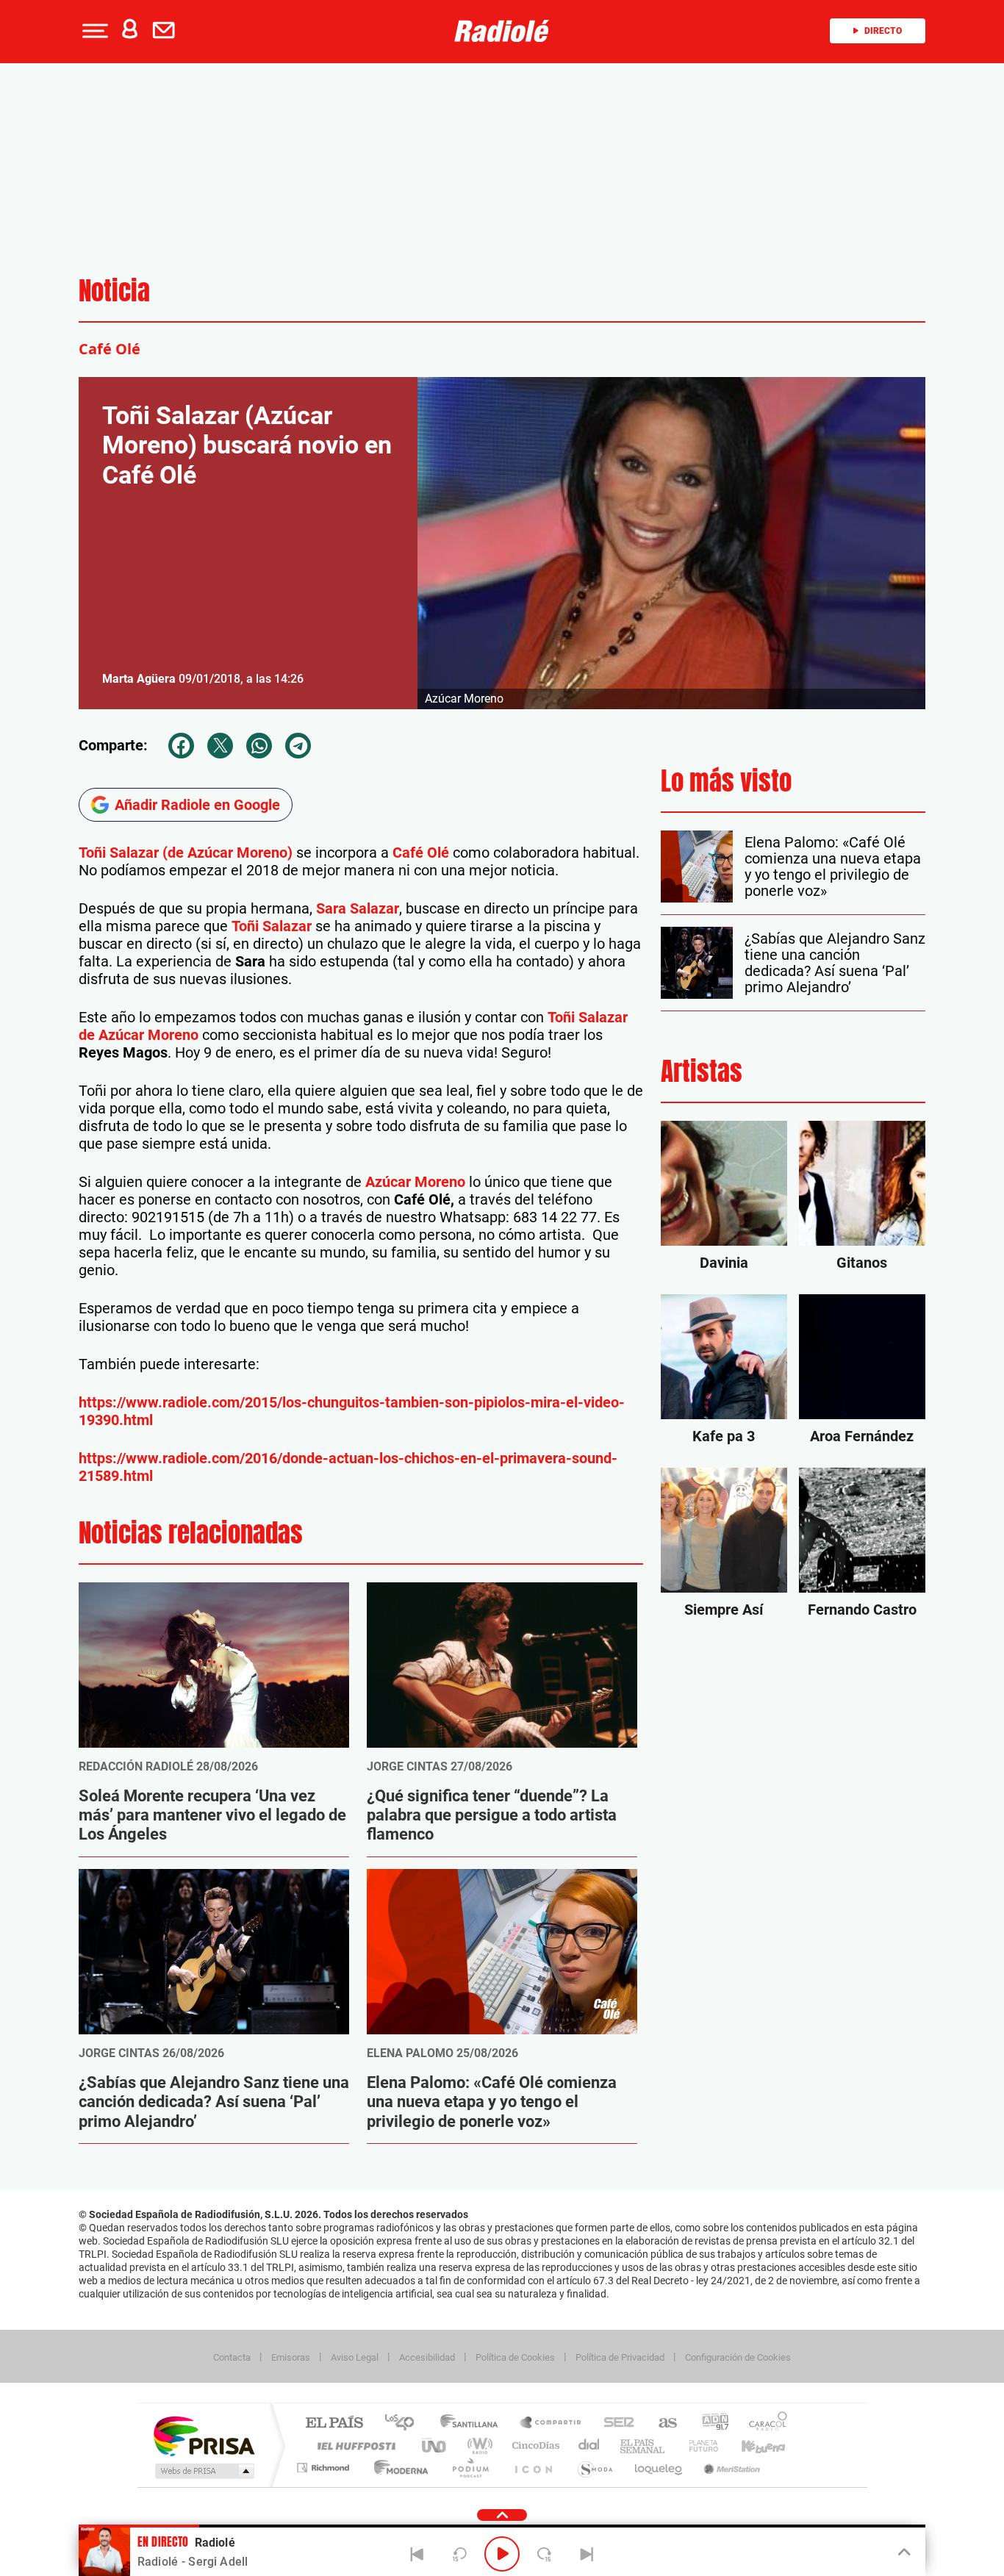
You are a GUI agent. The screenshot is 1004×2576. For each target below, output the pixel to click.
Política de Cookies (515, 2357)
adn (710, 2423)
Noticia (114, 291)
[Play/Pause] (502, 2554)
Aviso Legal (355, 2357)
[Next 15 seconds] (545, 2554)
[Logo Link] (502, 31)
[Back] (417, 2554)
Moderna (397, 2468)
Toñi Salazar (273, 926)
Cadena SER (614, 2423)
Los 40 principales (405, 2423)
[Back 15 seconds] (459, 2554)
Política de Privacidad (620, 2357)
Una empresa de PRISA (204, 2435)
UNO (435, 2446)
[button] (93, 31)
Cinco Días (534, 2446)
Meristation (730, 2468)
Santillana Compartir (551, 2423)
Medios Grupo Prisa (203, 2471)
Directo (883, 31)
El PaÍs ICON (533, 2468)
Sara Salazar (358, 908)
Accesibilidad (427, 2357)
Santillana (473, 2423)
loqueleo (659, 2468)
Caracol (764, 2423)
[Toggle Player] (903, 2552)
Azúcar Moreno (415, 1182)
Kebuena (750, 2446)
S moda (594, 2468)
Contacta (232, 2357)
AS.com (661, 2423)
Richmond (325, 2468)
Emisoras (291, 2357)
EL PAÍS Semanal (643, 2446)
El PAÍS (334, 2423)
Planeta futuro (698, 2446)
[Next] (587, 2554)
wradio (477, 2446)
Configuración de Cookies (738, 2357)
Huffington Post (354, 2446)
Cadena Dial (589, 2446)
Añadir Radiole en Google (197, 805)
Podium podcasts (470, 2468)
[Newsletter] (167, 31)
